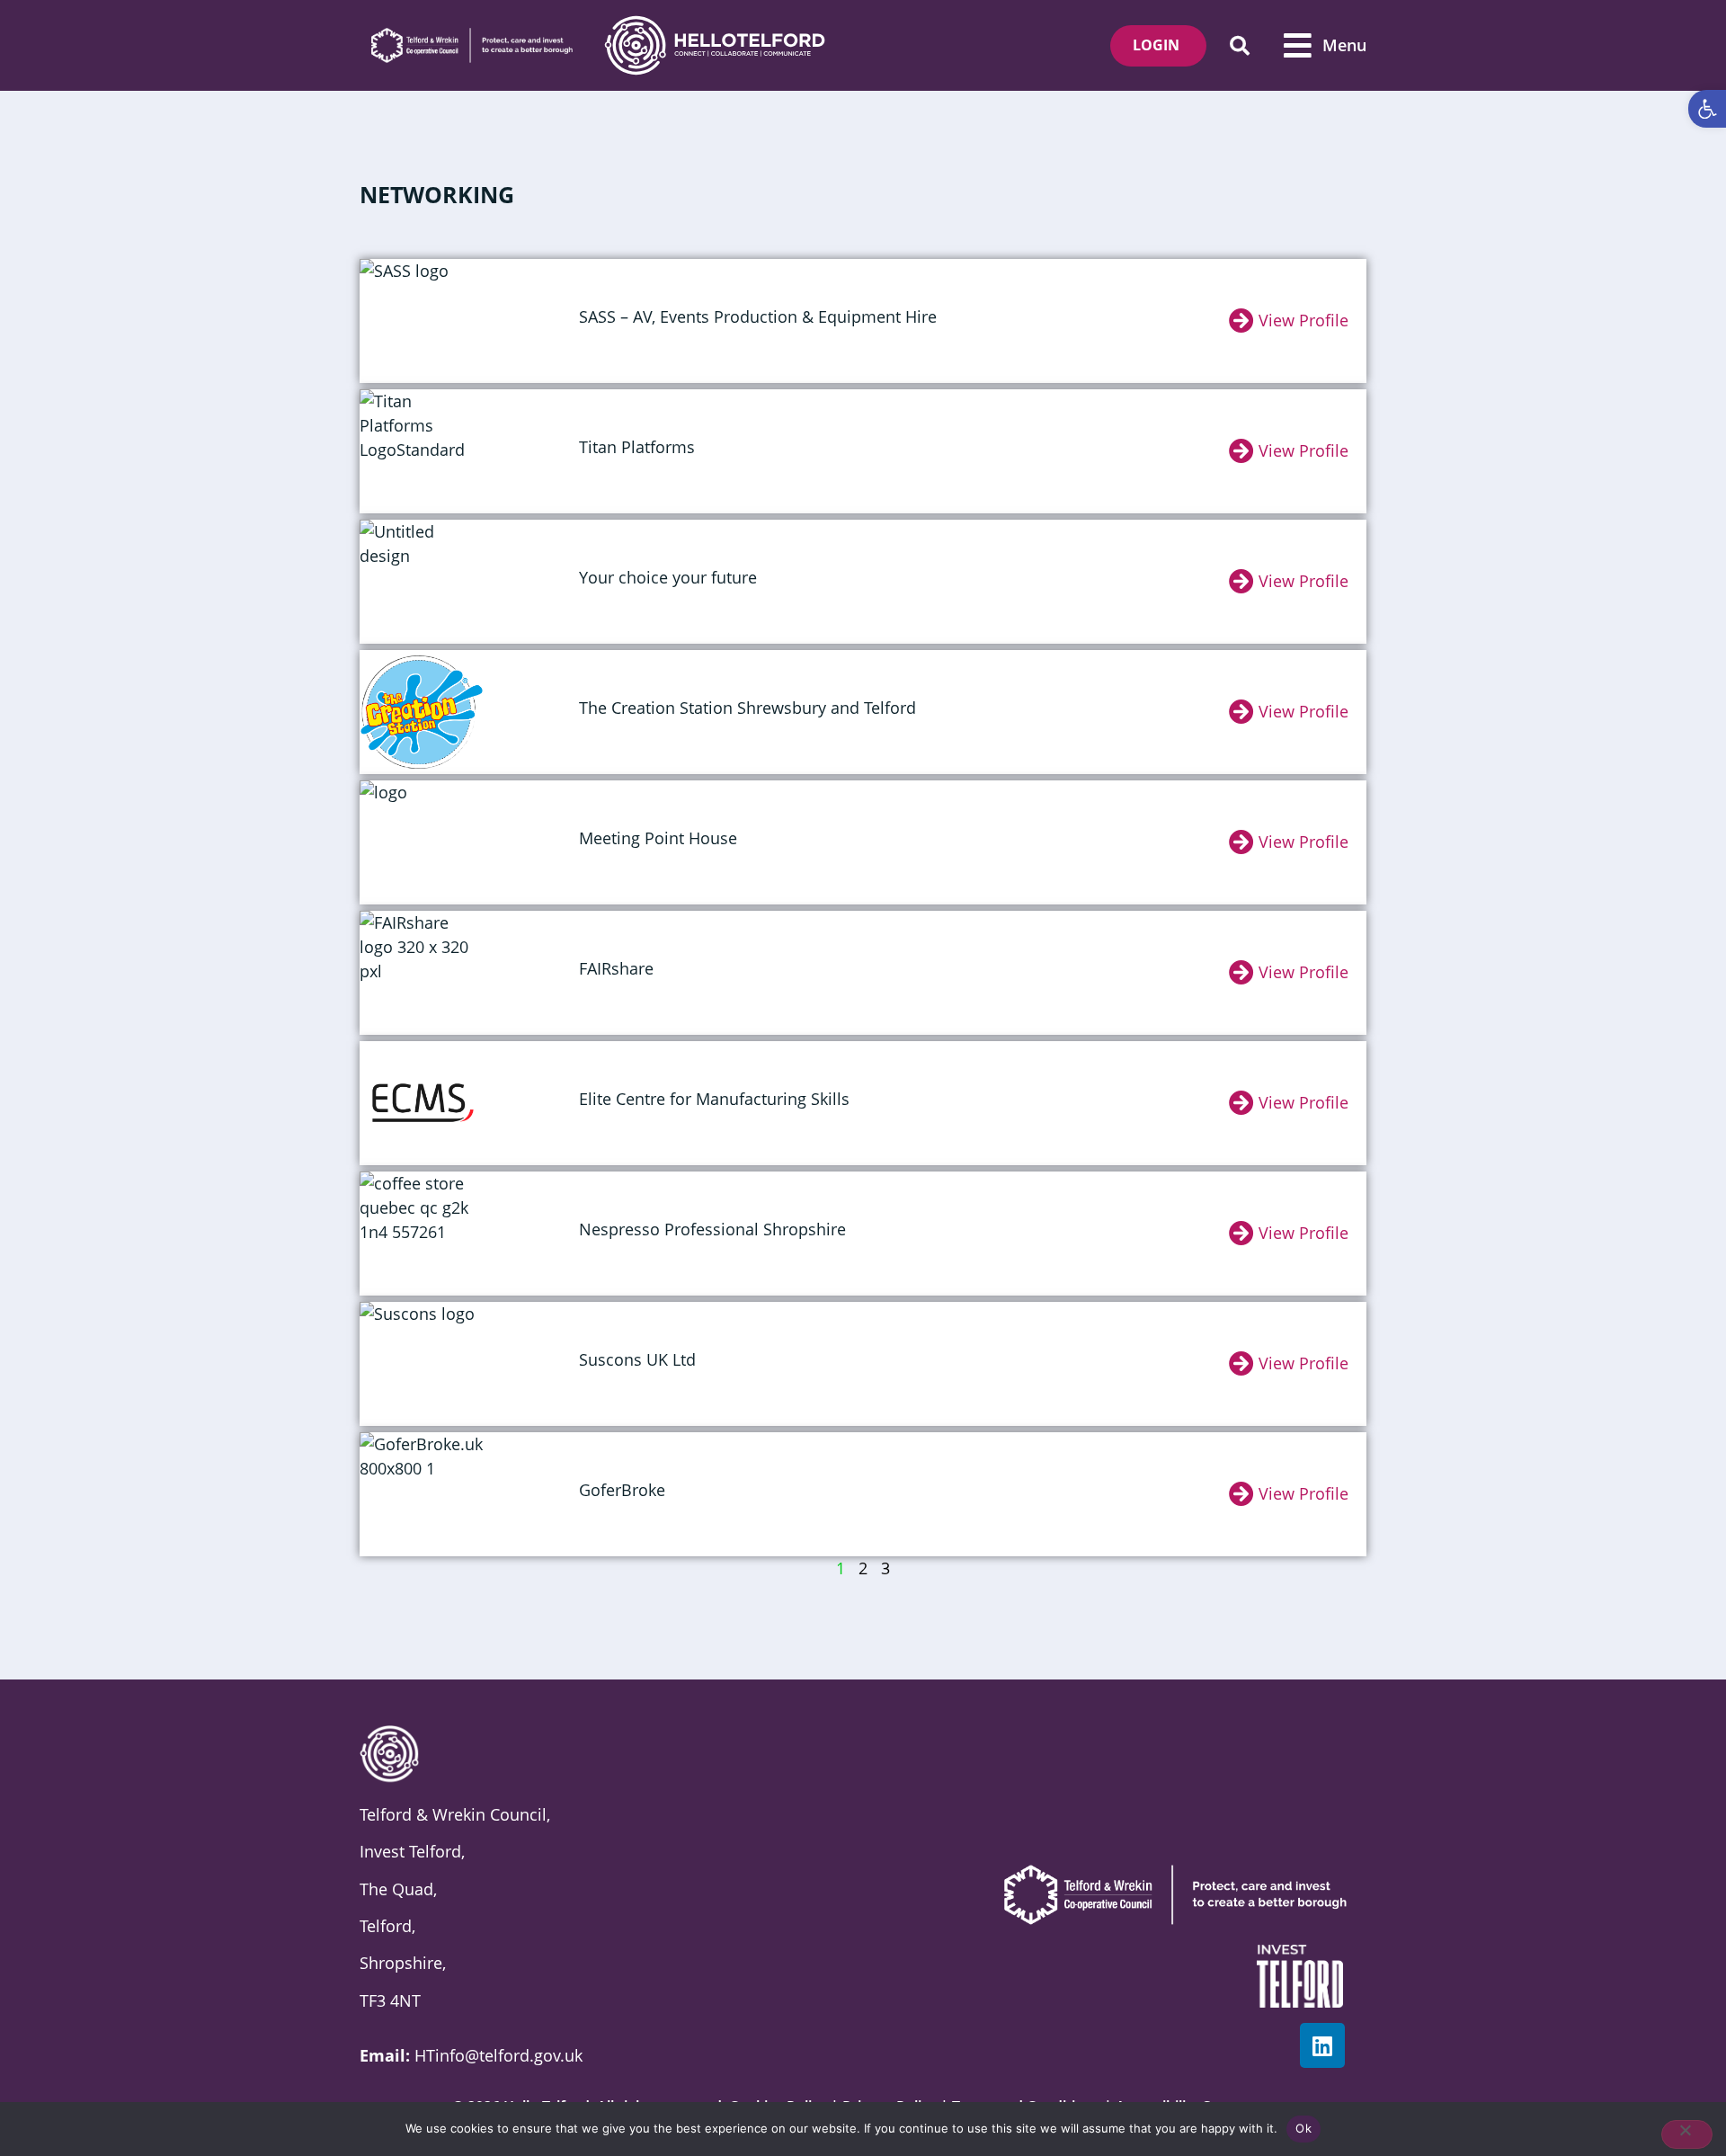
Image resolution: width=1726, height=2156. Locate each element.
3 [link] (885, 1568)
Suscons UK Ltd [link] (637, 1359)
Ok (1303, 2128)
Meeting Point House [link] (658, 838)
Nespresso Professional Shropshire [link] (712, 1229)
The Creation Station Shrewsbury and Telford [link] (747, 708)
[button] (1239, 45)
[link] (1707, 109)
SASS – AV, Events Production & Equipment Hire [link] (758, 316)
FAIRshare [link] (616, 968)
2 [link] (863, 1568)
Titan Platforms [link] (637, 447)
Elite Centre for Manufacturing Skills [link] (714, 1099)
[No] (1687, 2134)
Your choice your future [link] (668, 577)
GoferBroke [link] (622, 1490)
